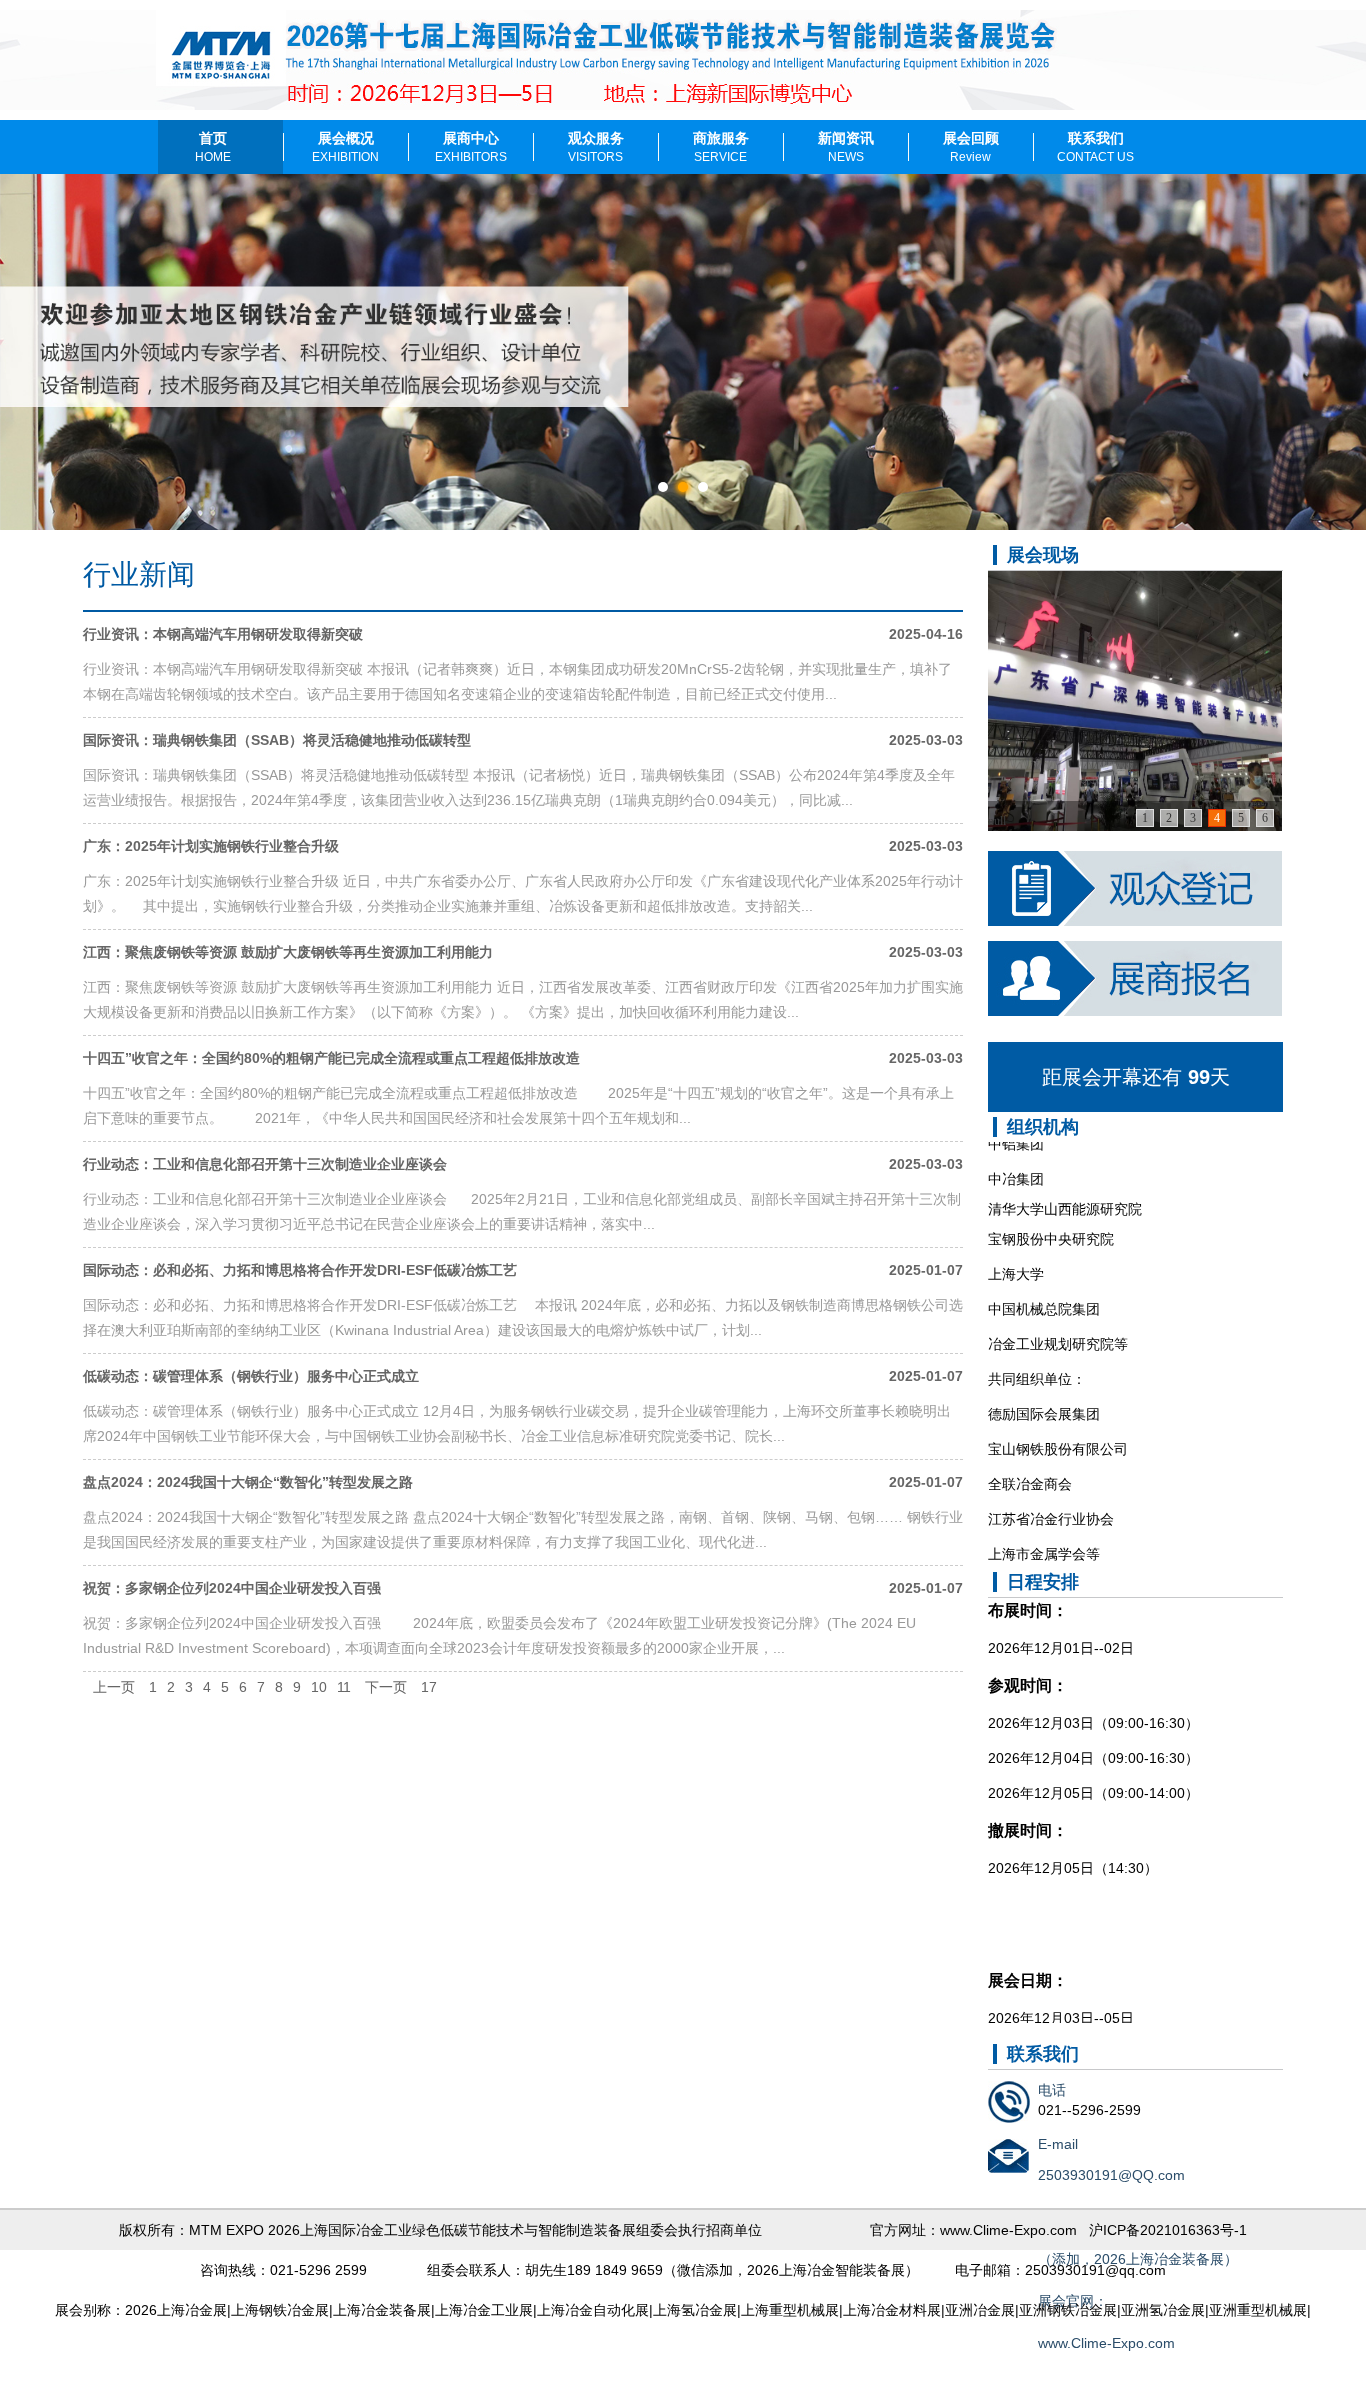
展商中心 (471, 147)
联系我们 (1095, 147)
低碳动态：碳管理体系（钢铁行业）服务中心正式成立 (251, 1376)
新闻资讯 (846, 147)
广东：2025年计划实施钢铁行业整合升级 (211, 846)
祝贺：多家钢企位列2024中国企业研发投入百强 (232, 1588)
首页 (213, 147)
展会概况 (345, 147)
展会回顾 (971, 147)
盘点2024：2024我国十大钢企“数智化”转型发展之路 (248, 1482)
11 (344, 1687)
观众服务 (596, 147)
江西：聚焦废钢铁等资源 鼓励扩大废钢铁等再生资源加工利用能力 (288, 952)
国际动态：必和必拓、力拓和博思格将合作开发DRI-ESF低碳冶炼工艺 (300, 1270)
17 (429, 1687)
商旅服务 (721, 147)
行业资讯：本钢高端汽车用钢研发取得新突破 (223, 634)
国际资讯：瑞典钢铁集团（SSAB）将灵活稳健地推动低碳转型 (277, 740)
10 (319, 1687)
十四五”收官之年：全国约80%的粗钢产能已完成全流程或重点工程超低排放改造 (331, 1058)
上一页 (114, 1687)
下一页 (386, 1687)
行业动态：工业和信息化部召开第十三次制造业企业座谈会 (265, 1164)
